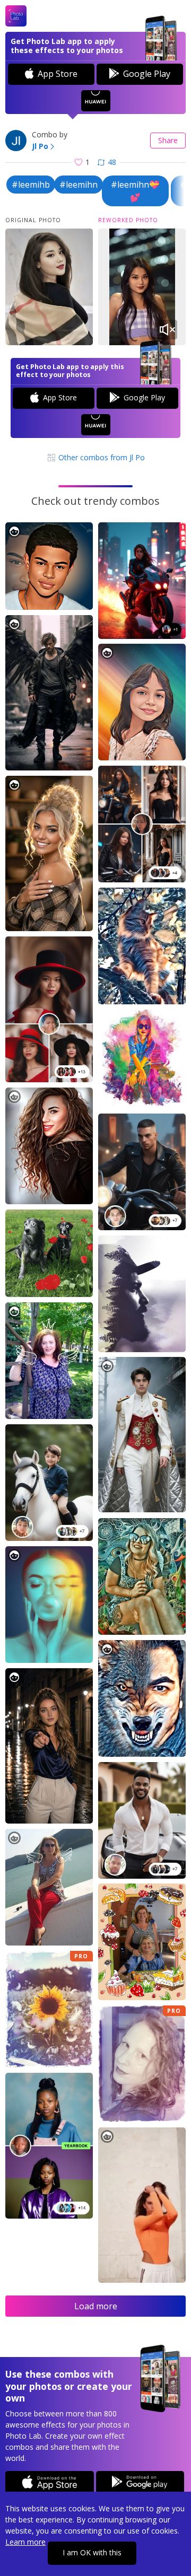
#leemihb (31, 185)
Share (168, 140)
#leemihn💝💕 (135, 191)
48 (112, 162)
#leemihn (79, 185)
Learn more (25, 2542)
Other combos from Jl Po (101, 457)
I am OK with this (92, 2552)
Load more (96, 2306)
